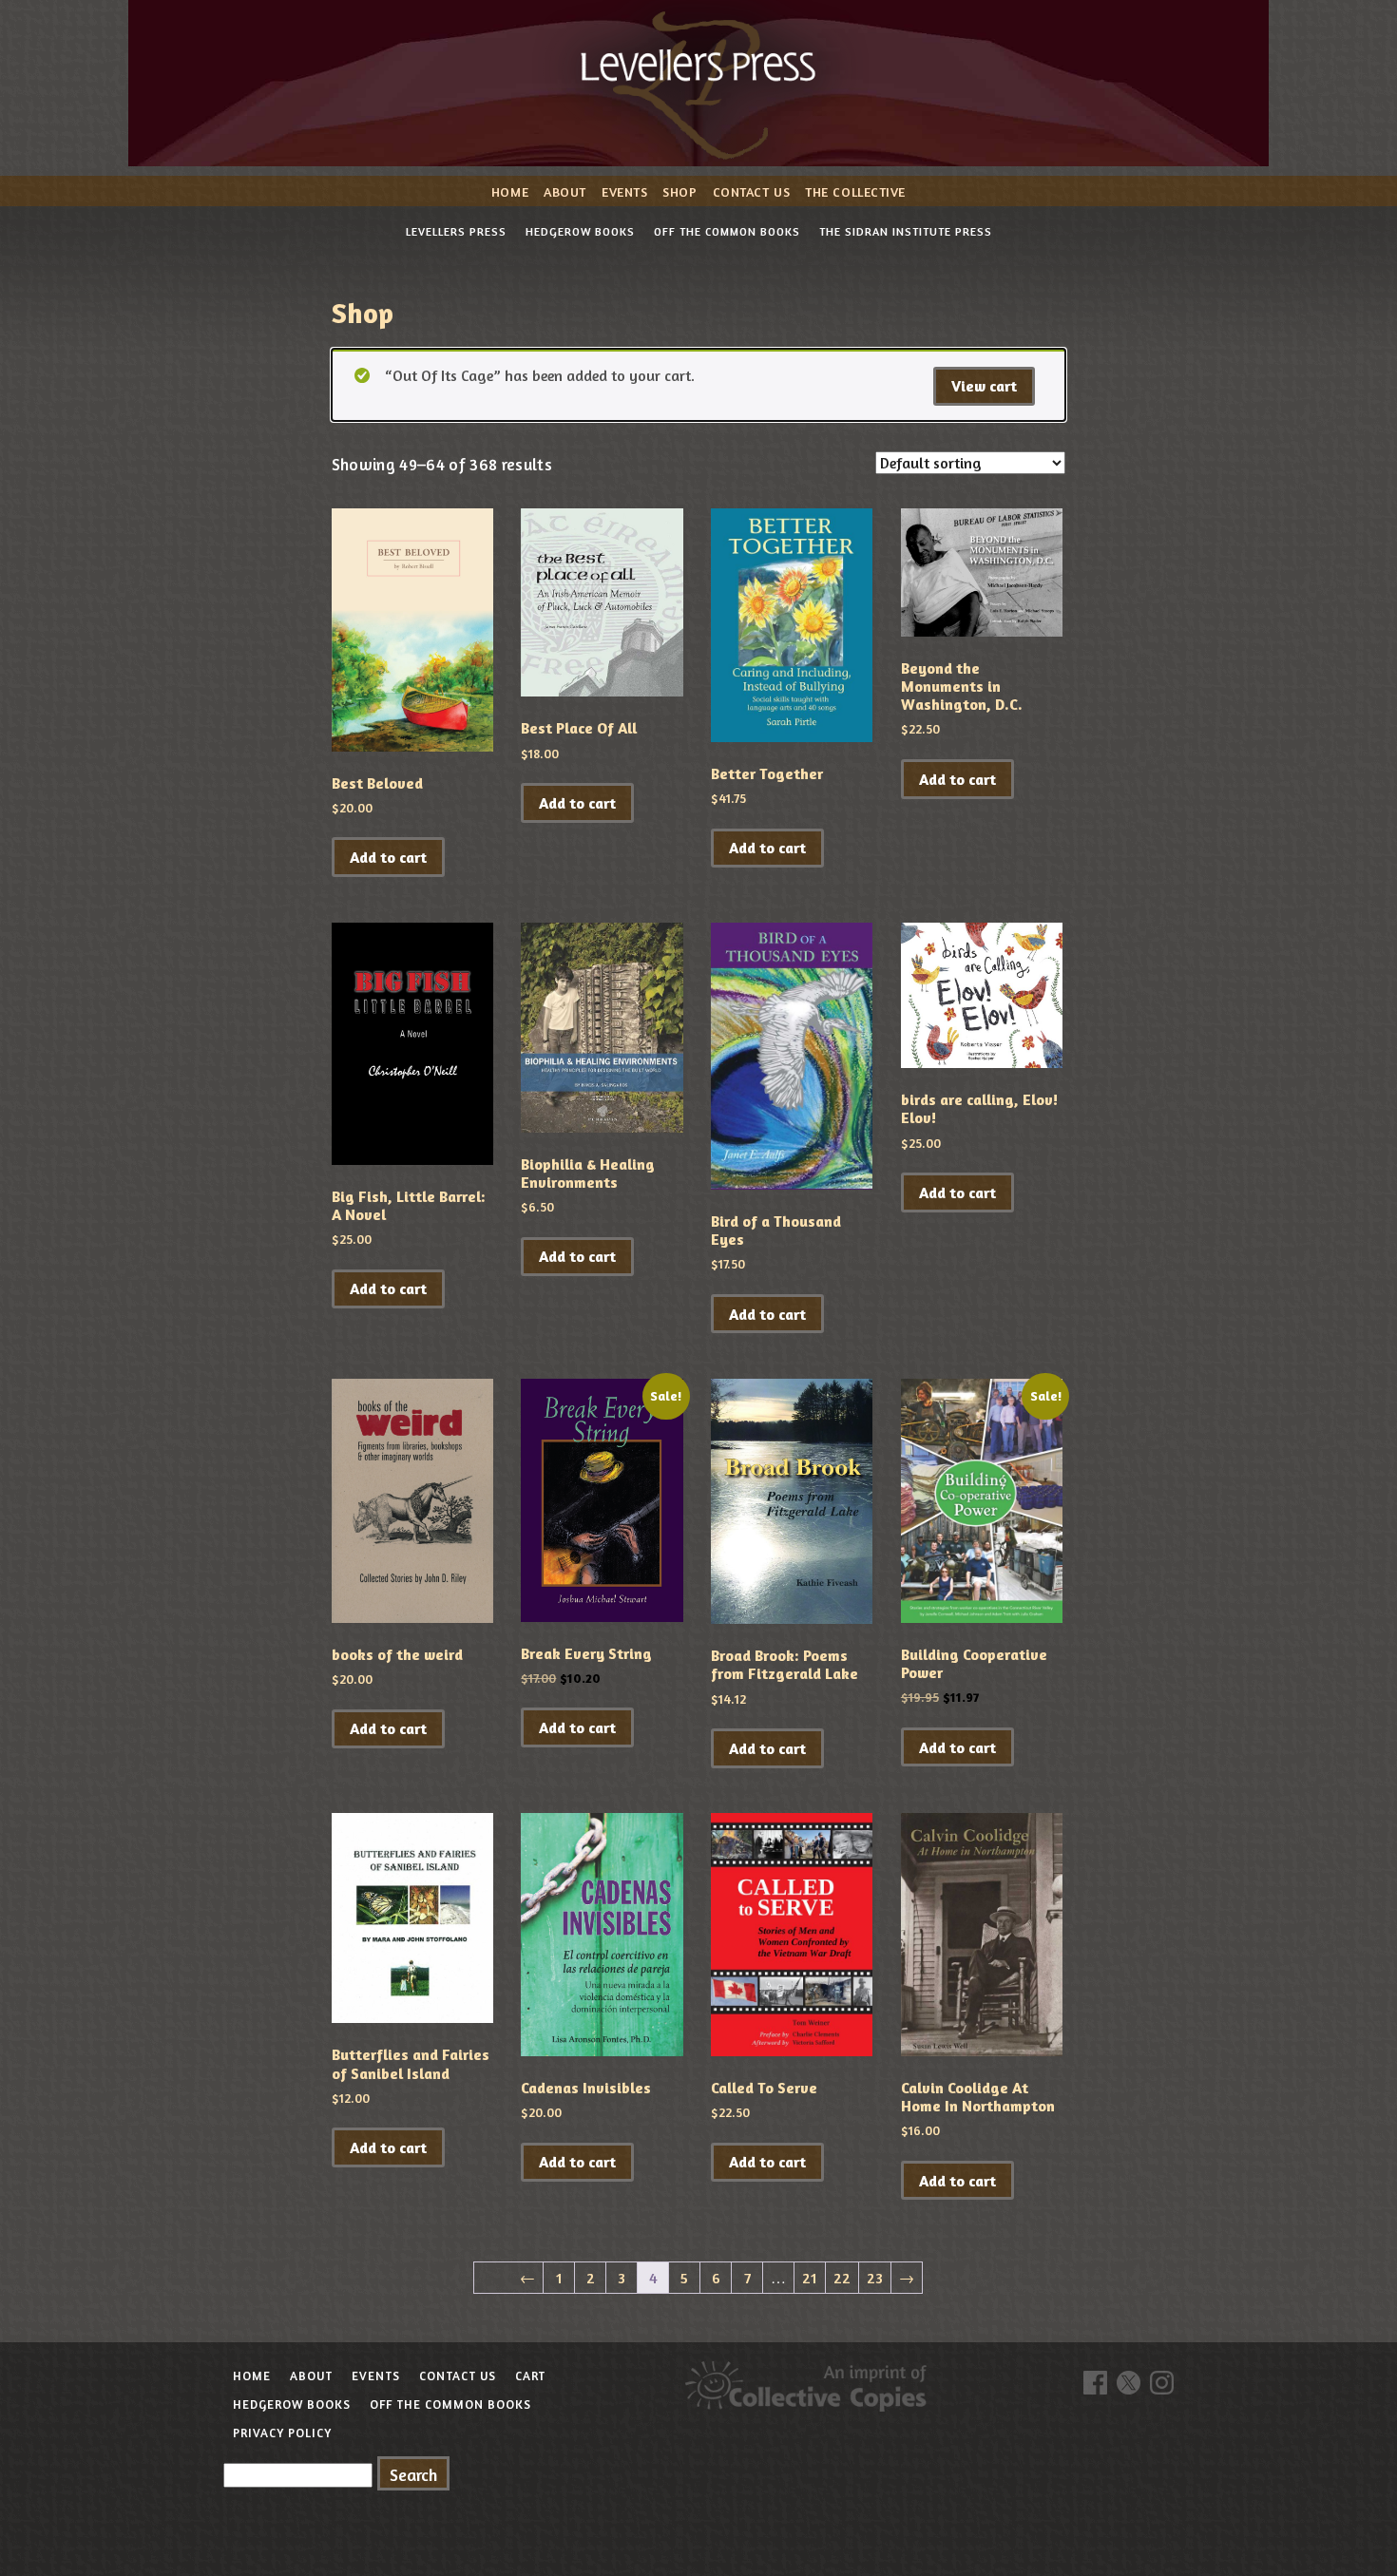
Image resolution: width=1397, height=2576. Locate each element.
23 (875, 2278)
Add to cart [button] (388, 857)
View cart (984, 386)
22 (842, 2278)
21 (810, 2278)
